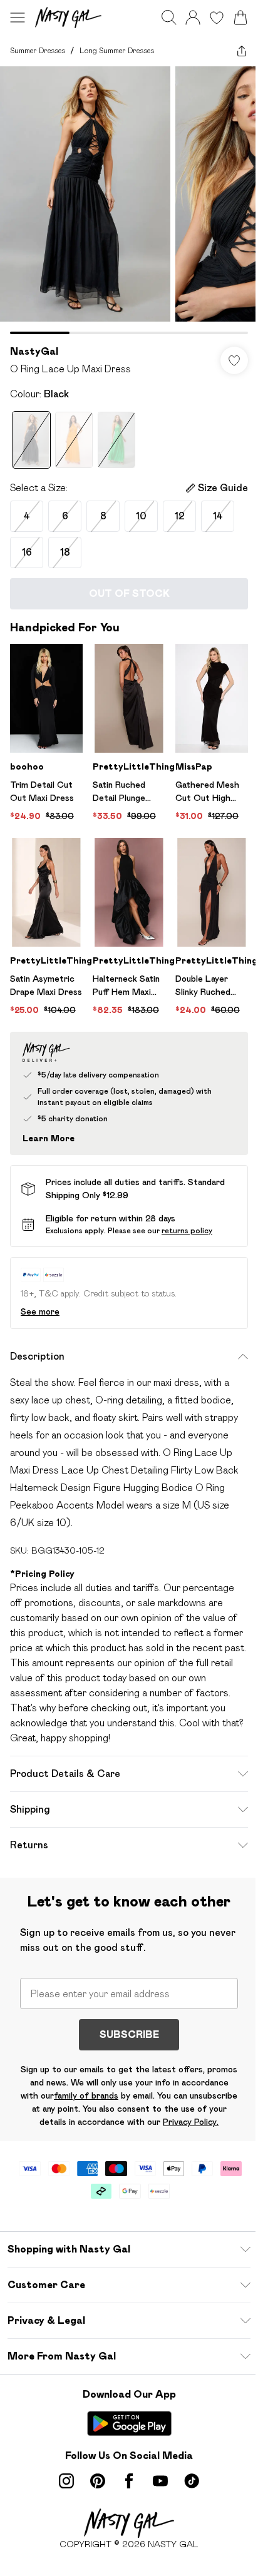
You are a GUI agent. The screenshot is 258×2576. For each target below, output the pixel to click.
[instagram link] (66, 2481)
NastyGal (34, 351)
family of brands (86, 2095)
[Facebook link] (129, 2481)
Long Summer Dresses (117, 50)
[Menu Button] (18, 18)
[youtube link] (160, 2481)
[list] (129, 200)
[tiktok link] (192, 2481)
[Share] (242, 51)
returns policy (187, 1230)
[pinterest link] (98, 2481)
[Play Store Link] (129, 2423)
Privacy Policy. (191, 2122)
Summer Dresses (38, 50)
